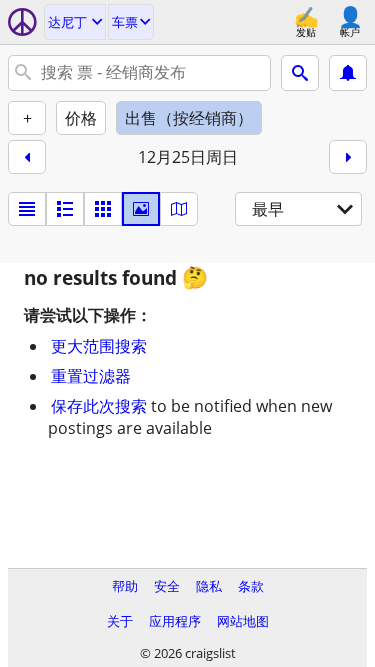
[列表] (27, 209)
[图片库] (141, 209)
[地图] (179, 209)
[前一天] (27, 157)
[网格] (103, 209)
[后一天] (348, 157)
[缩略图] (65, 209)
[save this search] (348, 73)
